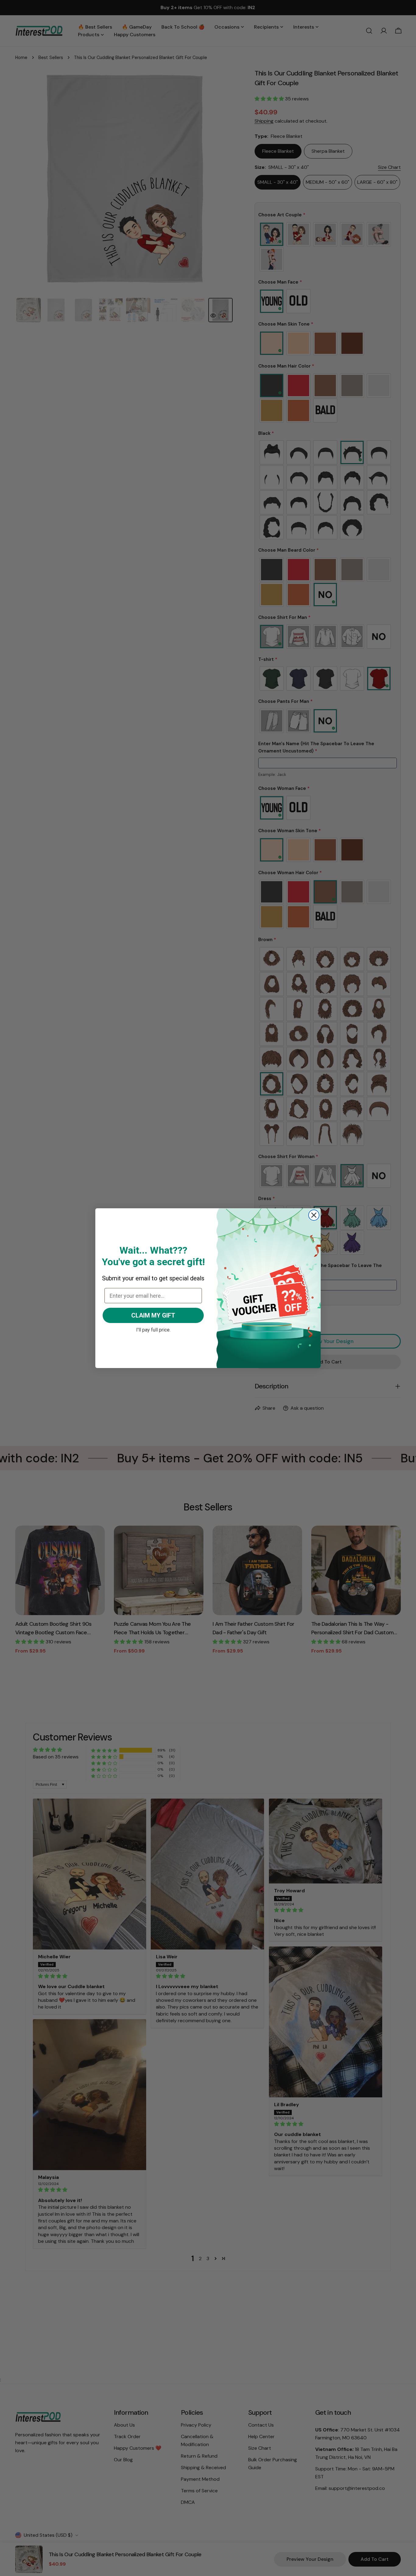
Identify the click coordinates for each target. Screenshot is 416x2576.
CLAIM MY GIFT (153, 1315)
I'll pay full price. (153, 1329)
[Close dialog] (314, 1215)
